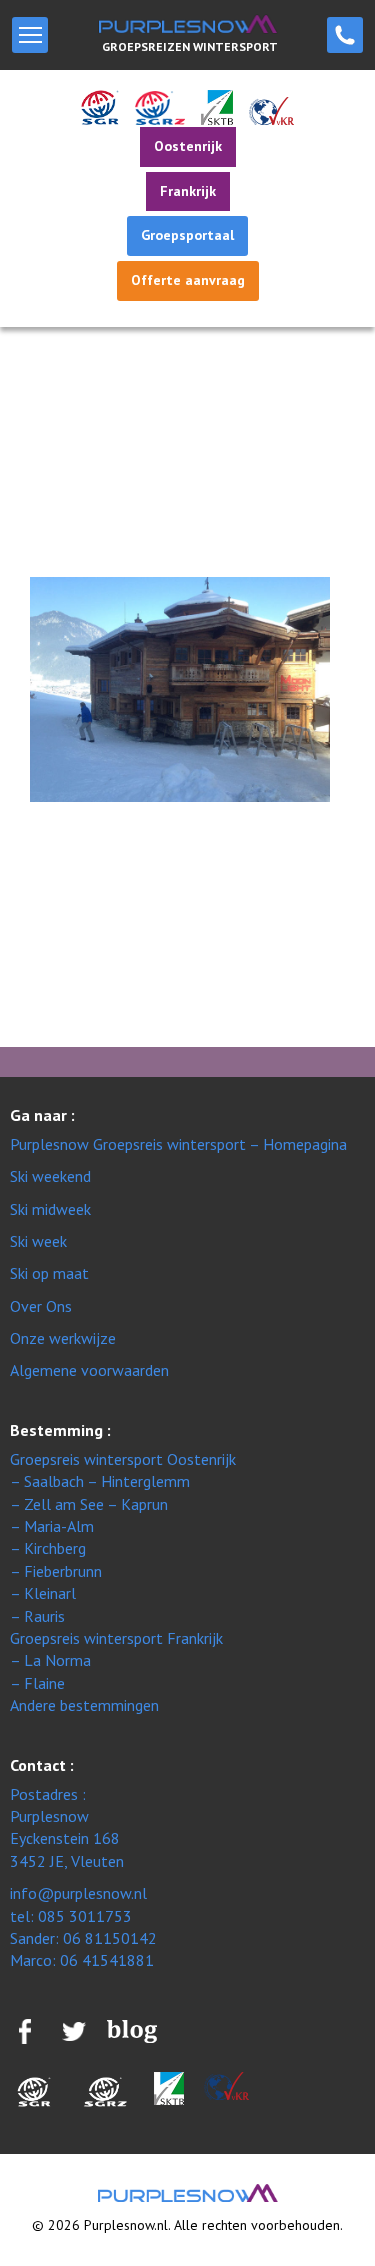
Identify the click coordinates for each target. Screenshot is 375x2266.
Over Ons (41, 1306)
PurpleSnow (188, 2193)
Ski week (38, 1241)
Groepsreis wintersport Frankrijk (116, 1638)
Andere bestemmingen (84, 1705)
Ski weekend (50, 1176)
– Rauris (37, 1616)
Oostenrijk (188, 146)
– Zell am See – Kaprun (89, 1504)
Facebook (40, 943)
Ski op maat (49, 1273)
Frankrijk (188, 191)
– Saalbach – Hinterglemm (100, 1481)
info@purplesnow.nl (78, 1893)
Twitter (40, 987)
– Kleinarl (43, 1593)
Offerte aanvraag (188, 280)
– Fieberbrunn (56, 1571)
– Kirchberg (48, 1548)
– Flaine (37, 1683)
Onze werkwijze (63, 1338)
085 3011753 (345, 35)
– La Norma (50, 1660)
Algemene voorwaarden (89, 1370)
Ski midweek (50, 1209)
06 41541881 (107, 1960)
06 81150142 (110, 1938)
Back (27, 500)
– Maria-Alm (52, 1526)
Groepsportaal (187, 235)
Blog (40, 905)
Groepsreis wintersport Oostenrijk (123, 1459)
